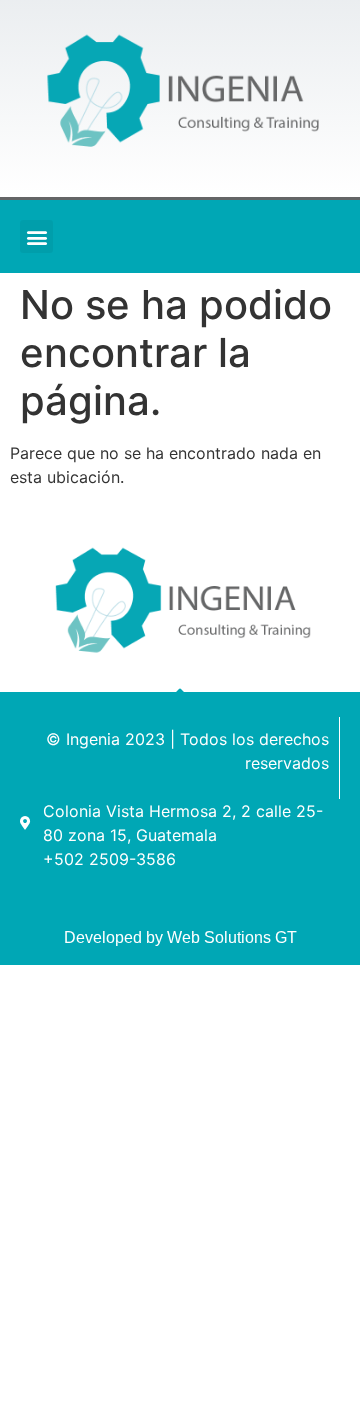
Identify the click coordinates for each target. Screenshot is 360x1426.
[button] (36, 236)
